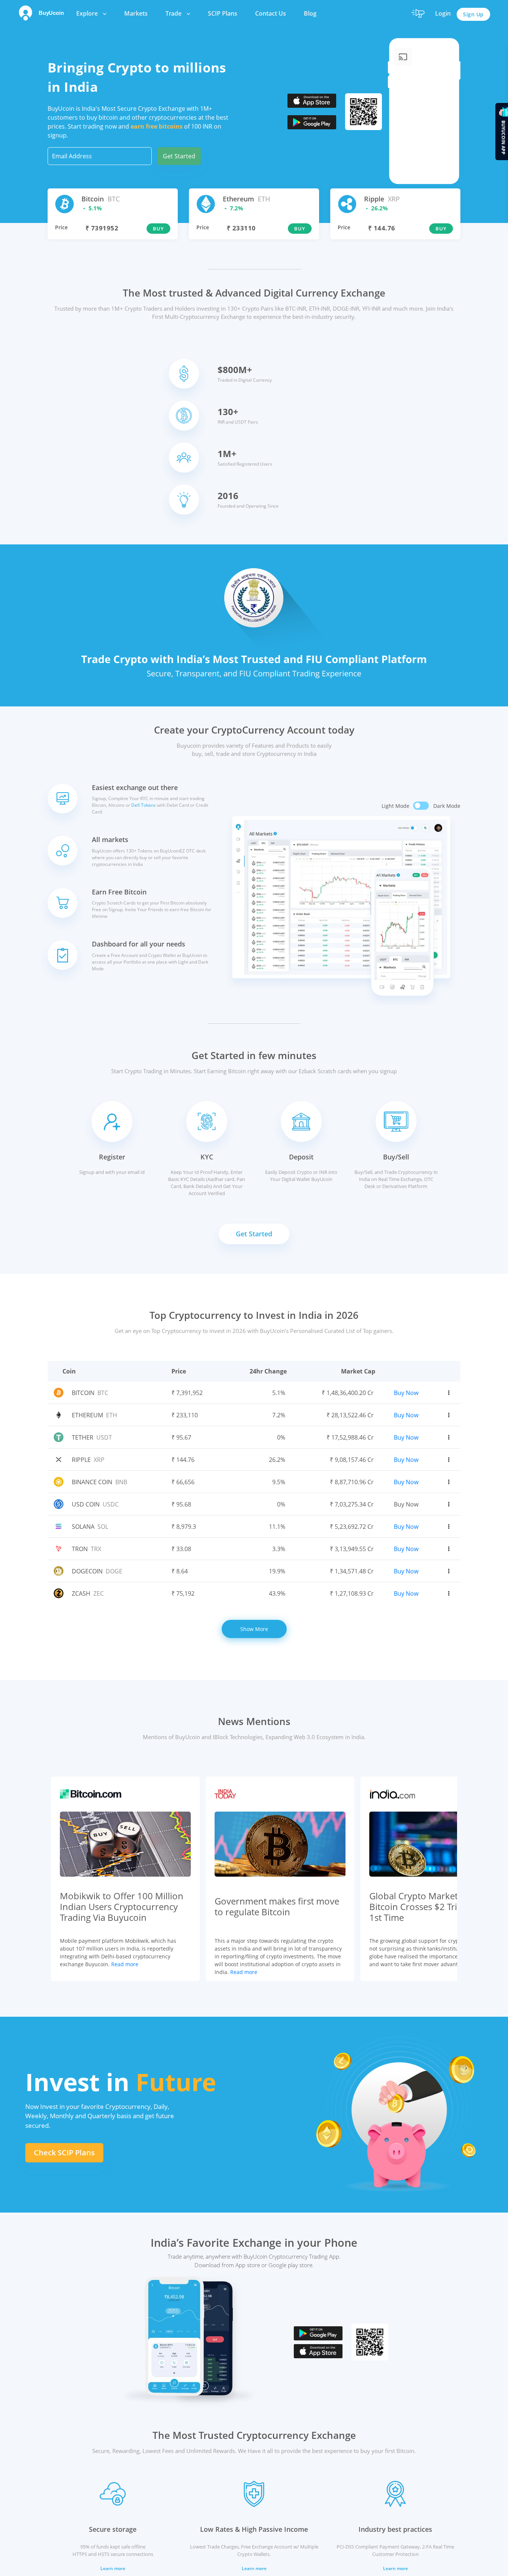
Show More (254, 1629)
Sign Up (473, 14)
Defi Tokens (144, 805)
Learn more (113, 2568)
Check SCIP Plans (64, 2153)
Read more (125, 1964)
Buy (158, 229)
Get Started (179, 156)
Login (443, 13)
